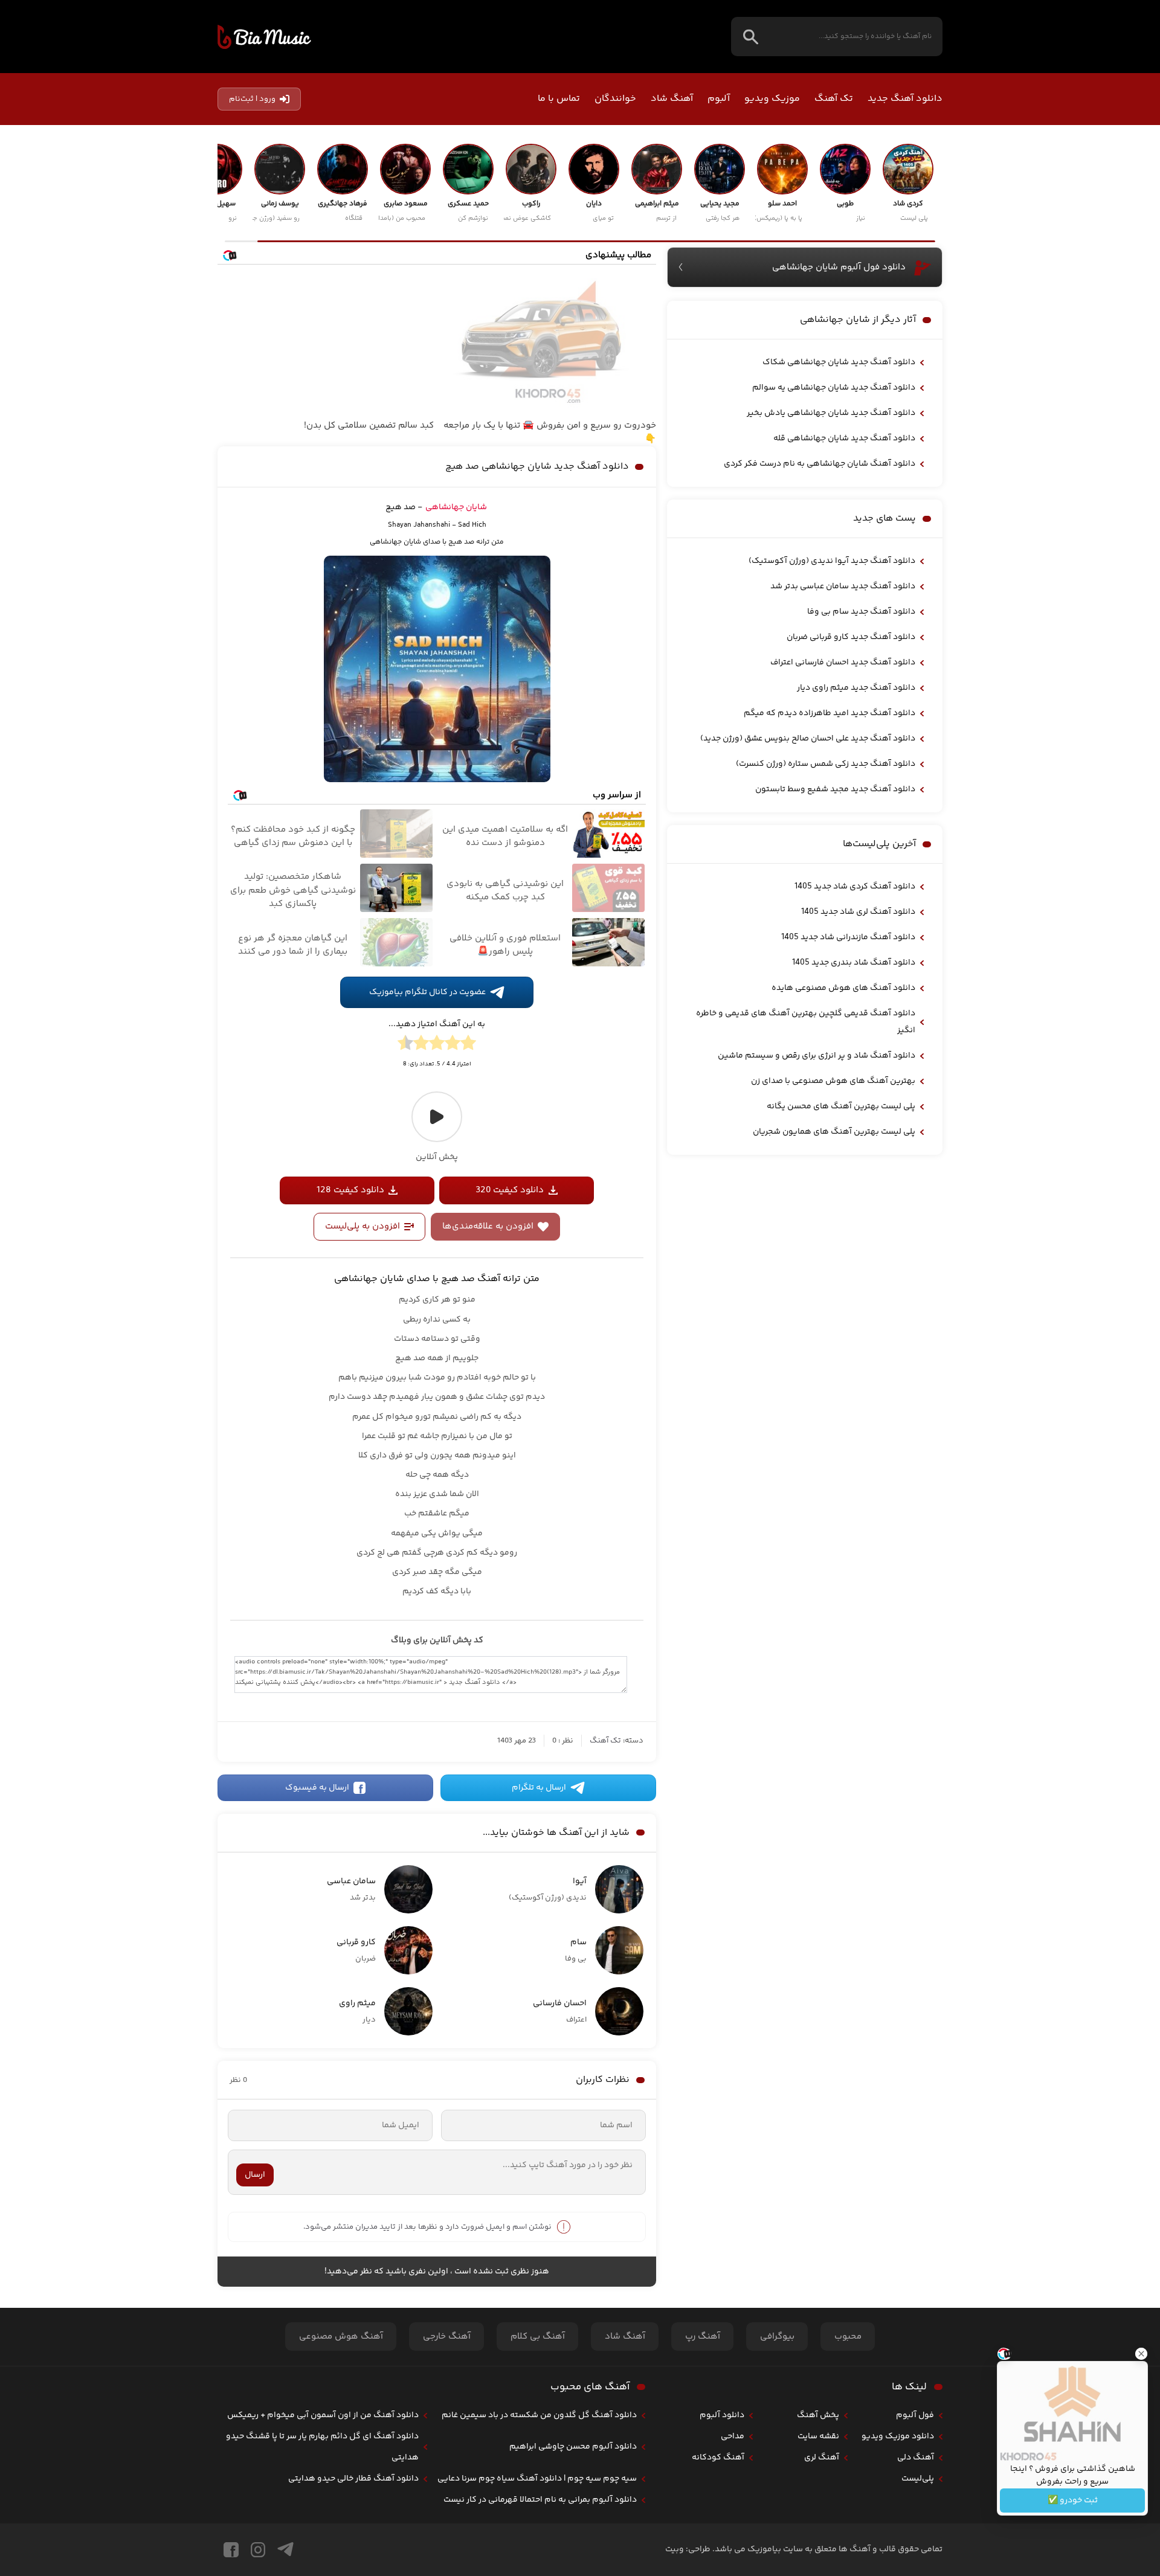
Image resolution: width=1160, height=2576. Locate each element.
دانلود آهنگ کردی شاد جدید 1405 (855, 887)
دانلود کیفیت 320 (510, 1190)
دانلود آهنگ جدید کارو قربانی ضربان (851, 637)
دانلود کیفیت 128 (350, 1190)
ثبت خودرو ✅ (1073, 2501)
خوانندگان (615, 99)
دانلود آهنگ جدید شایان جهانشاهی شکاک (839, 362)
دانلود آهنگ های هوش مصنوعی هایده (843, 988)
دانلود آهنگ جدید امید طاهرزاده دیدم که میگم (830, 713)
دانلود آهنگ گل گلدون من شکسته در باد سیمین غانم (539, 2415)
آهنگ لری (822, 2458)
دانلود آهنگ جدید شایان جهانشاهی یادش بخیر (831, 413)
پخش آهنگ (818, 2415)
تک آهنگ (834, 99)
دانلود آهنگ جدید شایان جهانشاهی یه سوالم (834, 388)
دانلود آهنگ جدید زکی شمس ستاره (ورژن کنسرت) (826, 764)
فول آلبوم (915, 2415)
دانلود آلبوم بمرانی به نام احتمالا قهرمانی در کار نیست (540, 2500)
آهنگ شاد (672, 99)
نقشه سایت (818, 2436)
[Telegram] (285, 2550)
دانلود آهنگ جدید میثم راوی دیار (856, 688)
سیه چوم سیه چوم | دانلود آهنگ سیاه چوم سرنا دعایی (537, 2479)
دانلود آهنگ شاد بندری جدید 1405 (854, 963)
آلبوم (719, 99)
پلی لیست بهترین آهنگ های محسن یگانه (841, 1107)
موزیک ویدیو (772, 99)
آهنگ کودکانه (718, 2458)
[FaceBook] (231, 2550)
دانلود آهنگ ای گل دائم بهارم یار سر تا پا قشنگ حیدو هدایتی (322, 2447)
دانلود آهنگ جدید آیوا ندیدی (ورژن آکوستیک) (832, 561)
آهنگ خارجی (447, 2337)
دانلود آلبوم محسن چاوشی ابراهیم (573, 2447)
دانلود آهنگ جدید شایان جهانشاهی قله (844, 438)
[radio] (468, 1045)
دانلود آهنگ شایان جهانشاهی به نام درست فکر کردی (820, 464)
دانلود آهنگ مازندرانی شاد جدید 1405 (848, 937)
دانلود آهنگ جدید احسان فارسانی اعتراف (843, 663)
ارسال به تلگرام (539, 1788)
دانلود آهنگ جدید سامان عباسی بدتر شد (843, 586)
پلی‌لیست (918, 2479)
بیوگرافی (777, 2337)
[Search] (751, 37)
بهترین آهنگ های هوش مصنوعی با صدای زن (833, 1081)
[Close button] (1141, 2354)
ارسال (255, 2175)
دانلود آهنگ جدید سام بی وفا (861, 612)
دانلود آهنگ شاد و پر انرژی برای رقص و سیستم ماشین (817, 1056)
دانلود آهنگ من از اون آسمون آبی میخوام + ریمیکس (323, 2415)
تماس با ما (559, 99)
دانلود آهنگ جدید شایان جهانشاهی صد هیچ (537, 467)
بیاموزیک (264, 37)
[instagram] (258, 2550)
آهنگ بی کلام (538, 2337)
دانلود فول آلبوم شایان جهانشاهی (839, 267)
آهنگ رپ (703, 2337)
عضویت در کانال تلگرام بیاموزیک (427, 992)
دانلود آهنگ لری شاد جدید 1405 (858, 912)
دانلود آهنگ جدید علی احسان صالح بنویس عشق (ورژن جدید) (808, 739)
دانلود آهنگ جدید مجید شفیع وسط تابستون (835, 789)
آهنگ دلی (916, 2458)
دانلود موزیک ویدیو (898, 2436)
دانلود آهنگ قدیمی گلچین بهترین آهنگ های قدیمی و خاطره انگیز (806, 1022)
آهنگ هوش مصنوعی (341, 2337)
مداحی (733, 2436)
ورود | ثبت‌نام (252, 99)
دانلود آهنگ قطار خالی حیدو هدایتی (353, 2479)
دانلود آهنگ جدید (905, 99)
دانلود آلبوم (722, 2415)
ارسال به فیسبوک (317, 1788)
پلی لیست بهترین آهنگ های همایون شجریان (834, 1132)
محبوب (848, 2337)
